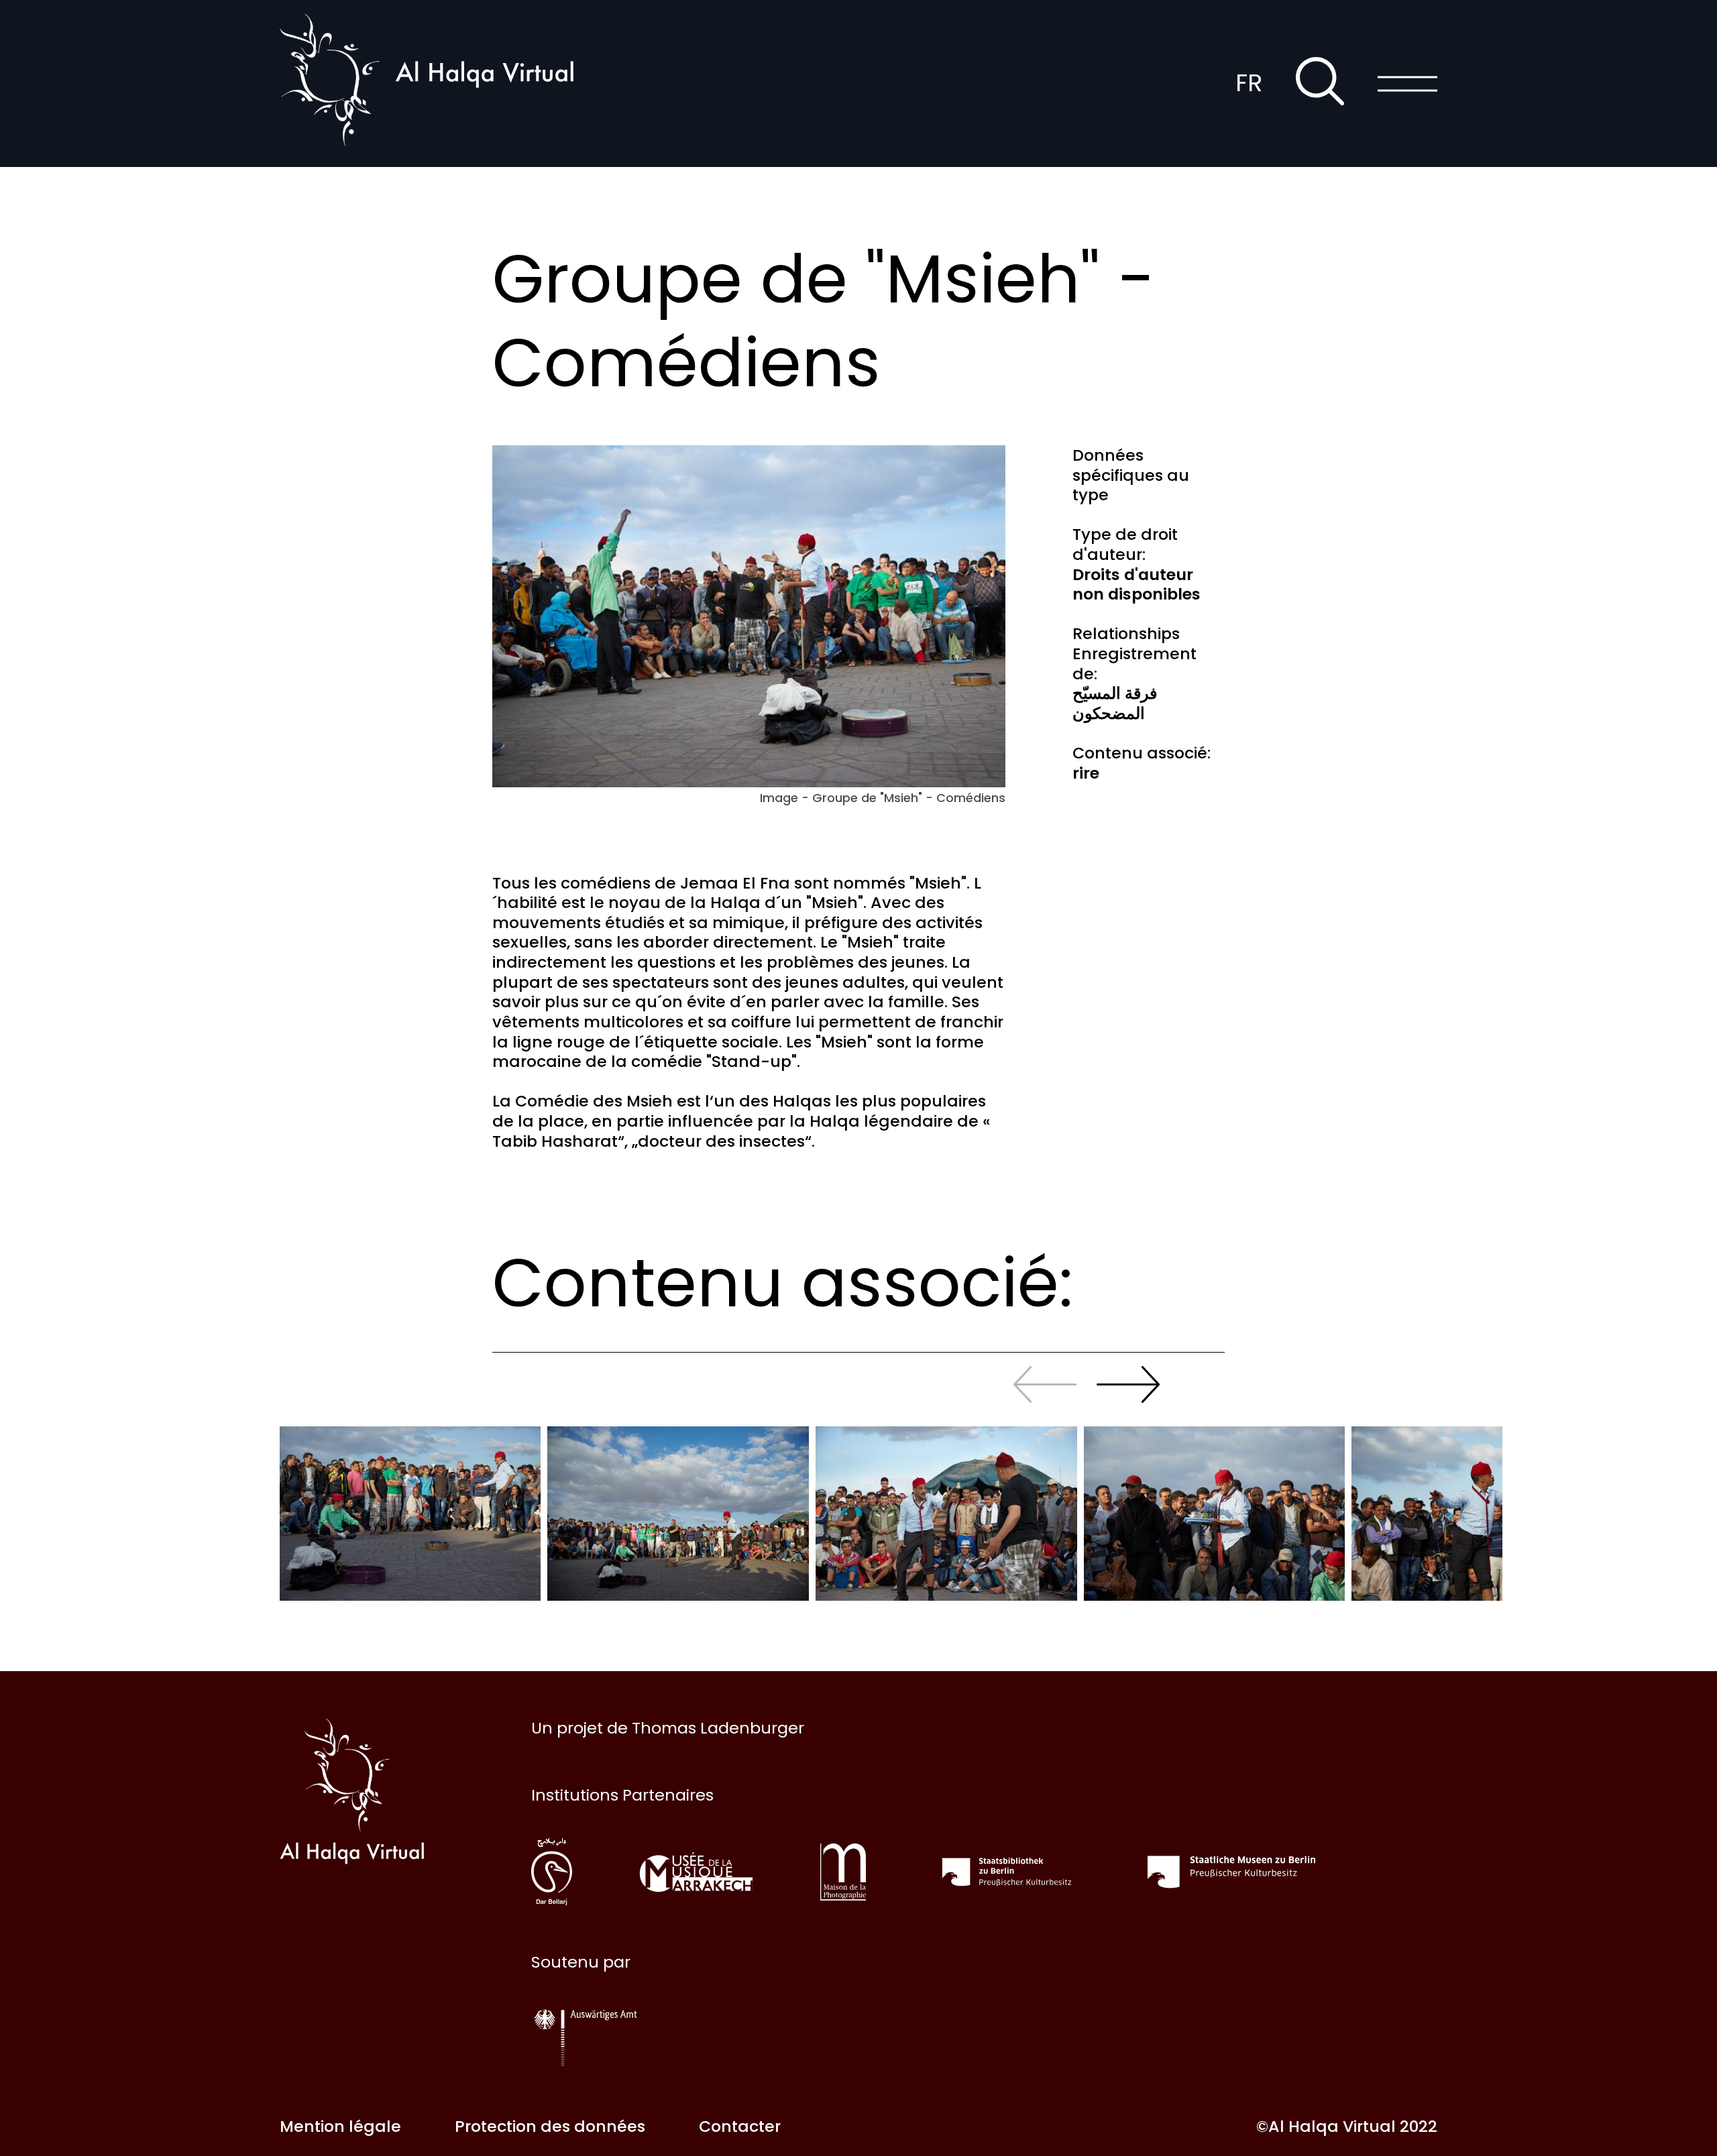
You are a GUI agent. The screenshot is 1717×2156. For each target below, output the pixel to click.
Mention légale (340, 2126)
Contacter (740, 2126)
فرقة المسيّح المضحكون (1115, 703)
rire (1086, 773)
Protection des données (550, 2126)
